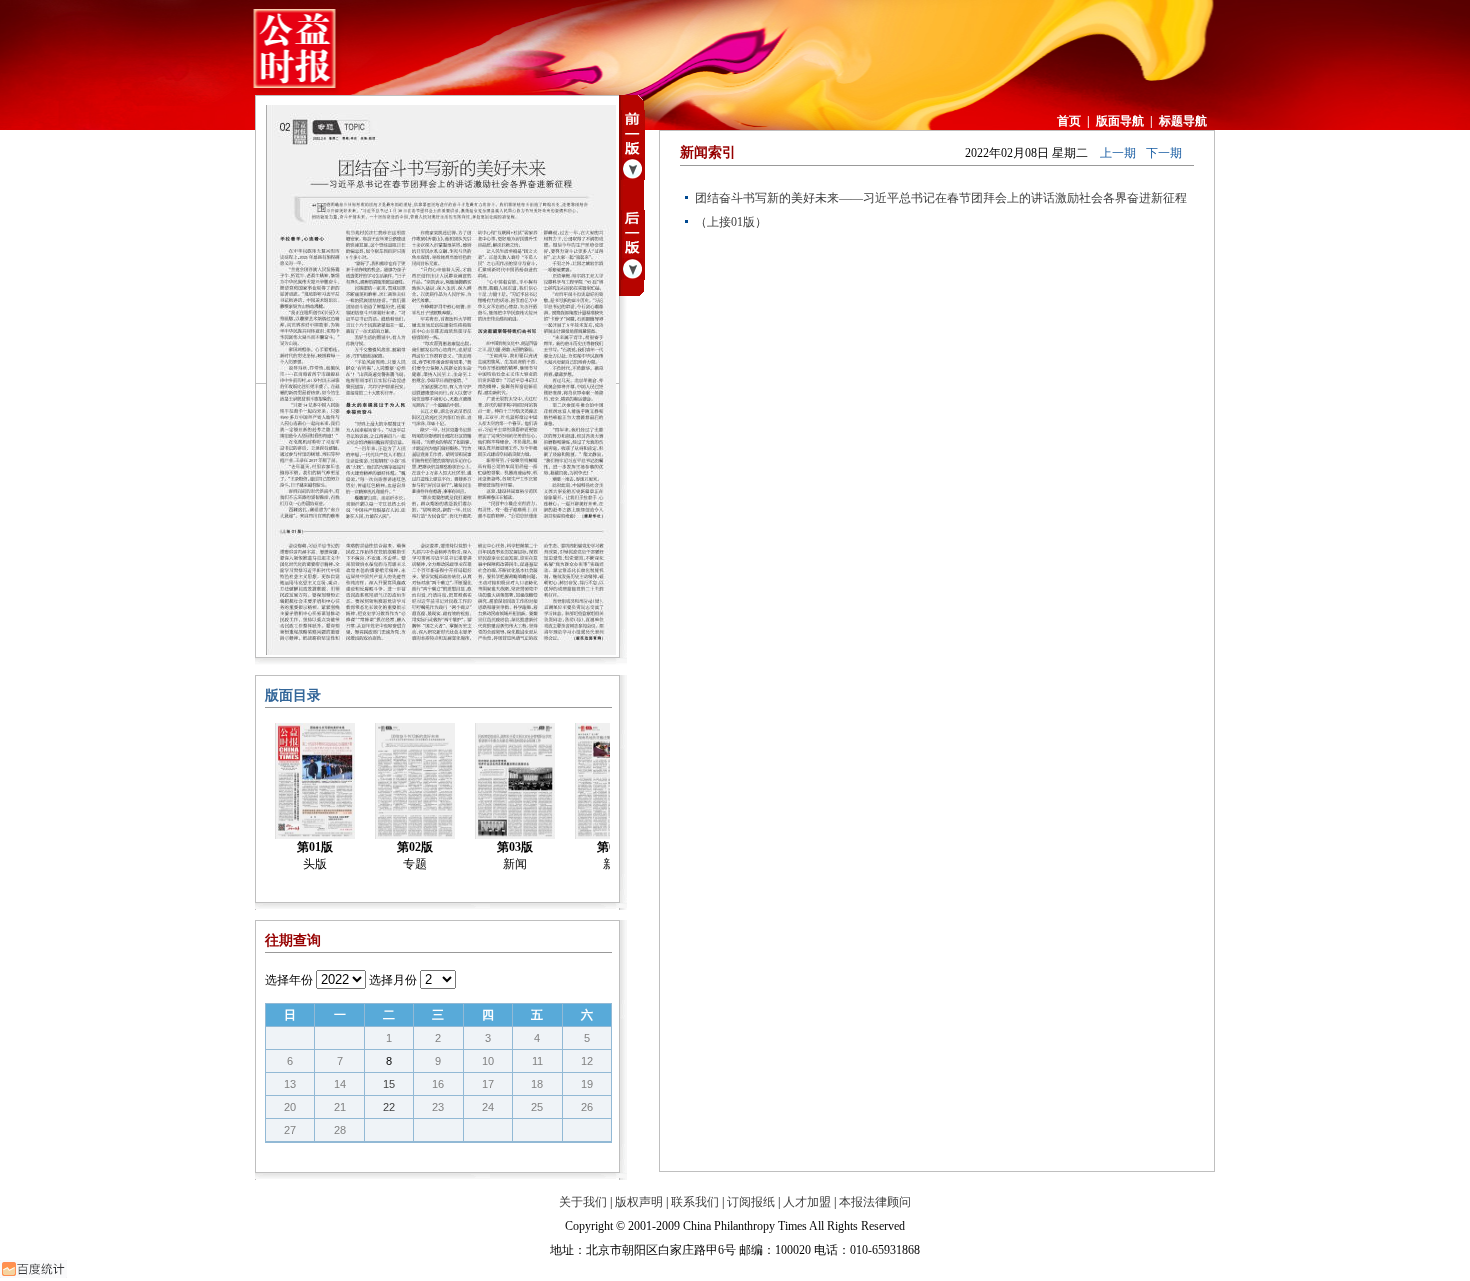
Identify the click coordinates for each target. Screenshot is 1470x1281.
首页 (1069, 121)
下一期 (1164, 153)
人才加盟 (807, 1202)
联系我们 (695, 1202)
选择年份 (289, 980)
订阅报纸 (751, 1202)
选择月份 (393, 980)
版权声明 (639, 1202)
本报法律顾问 (875, 1202)
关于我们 (583, 1202)
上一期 (1118, 153)
